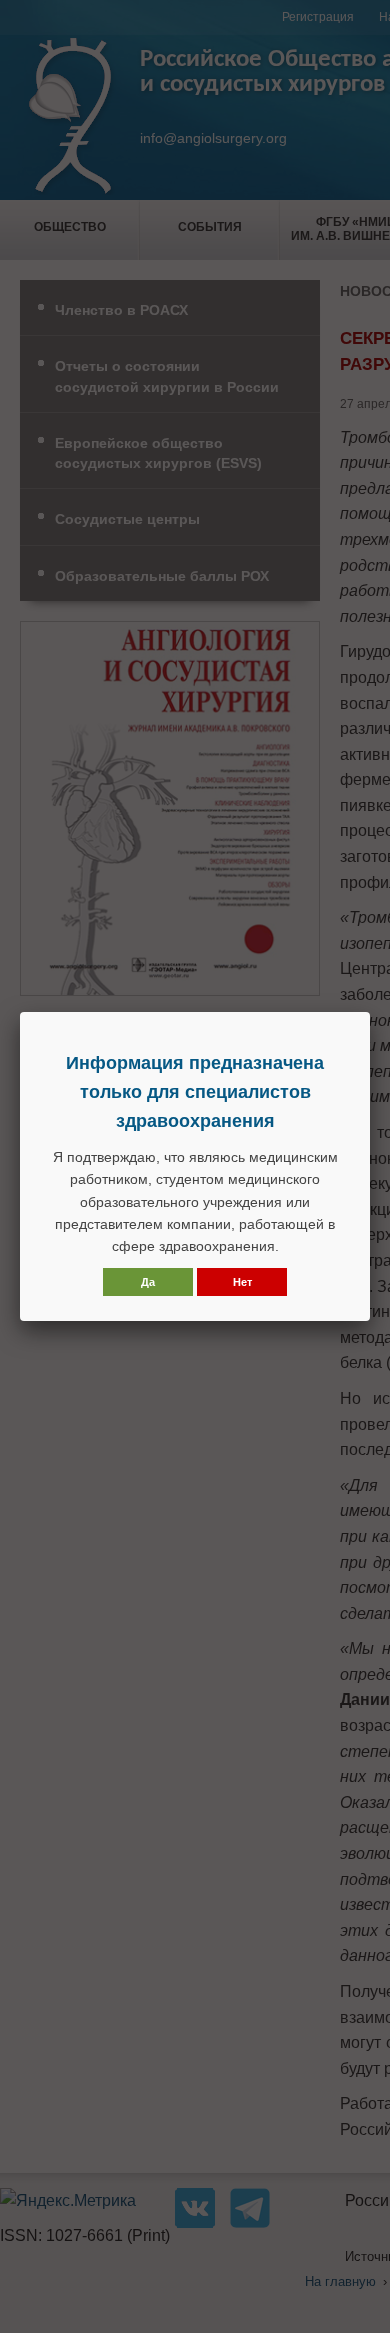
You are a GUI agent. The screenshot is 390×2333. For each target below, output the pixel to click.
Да (148, 1282)
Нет (242, 1282)
